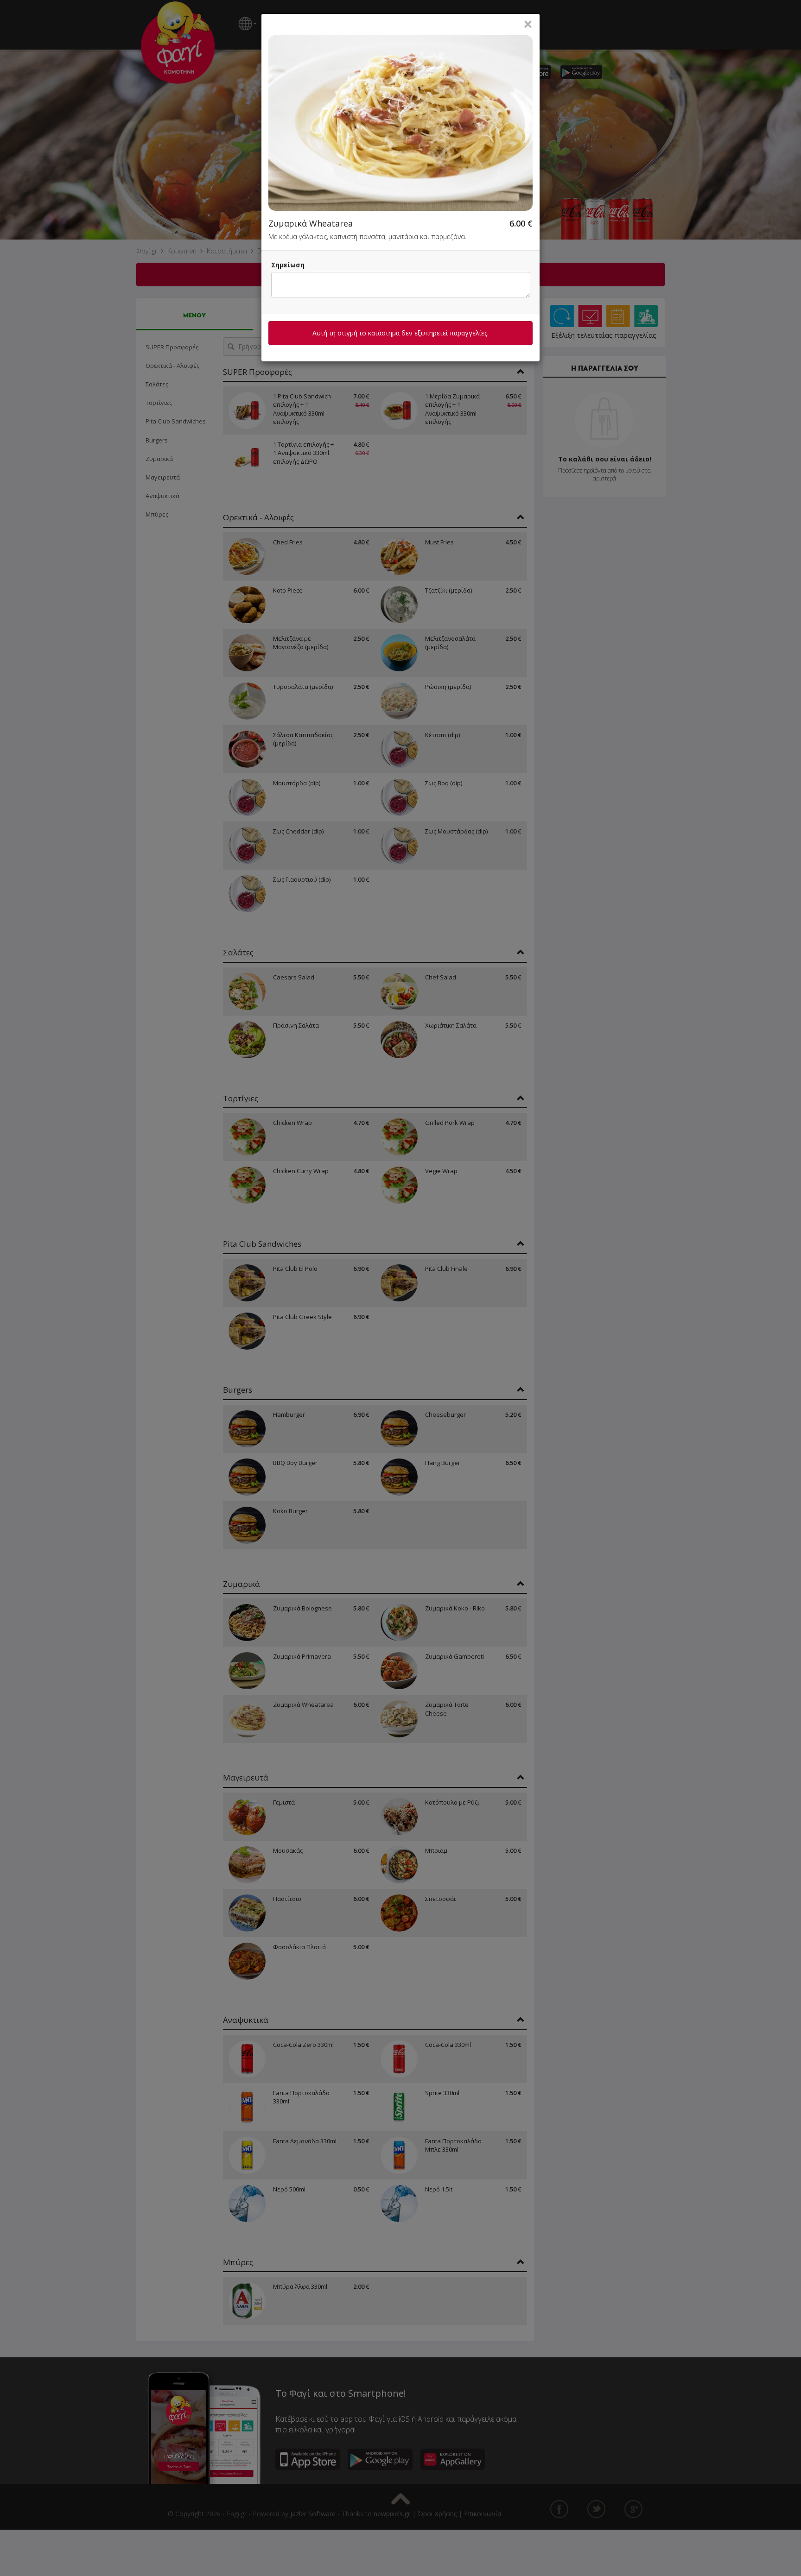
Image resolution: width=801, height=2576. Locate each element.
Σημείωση (288, 265)
